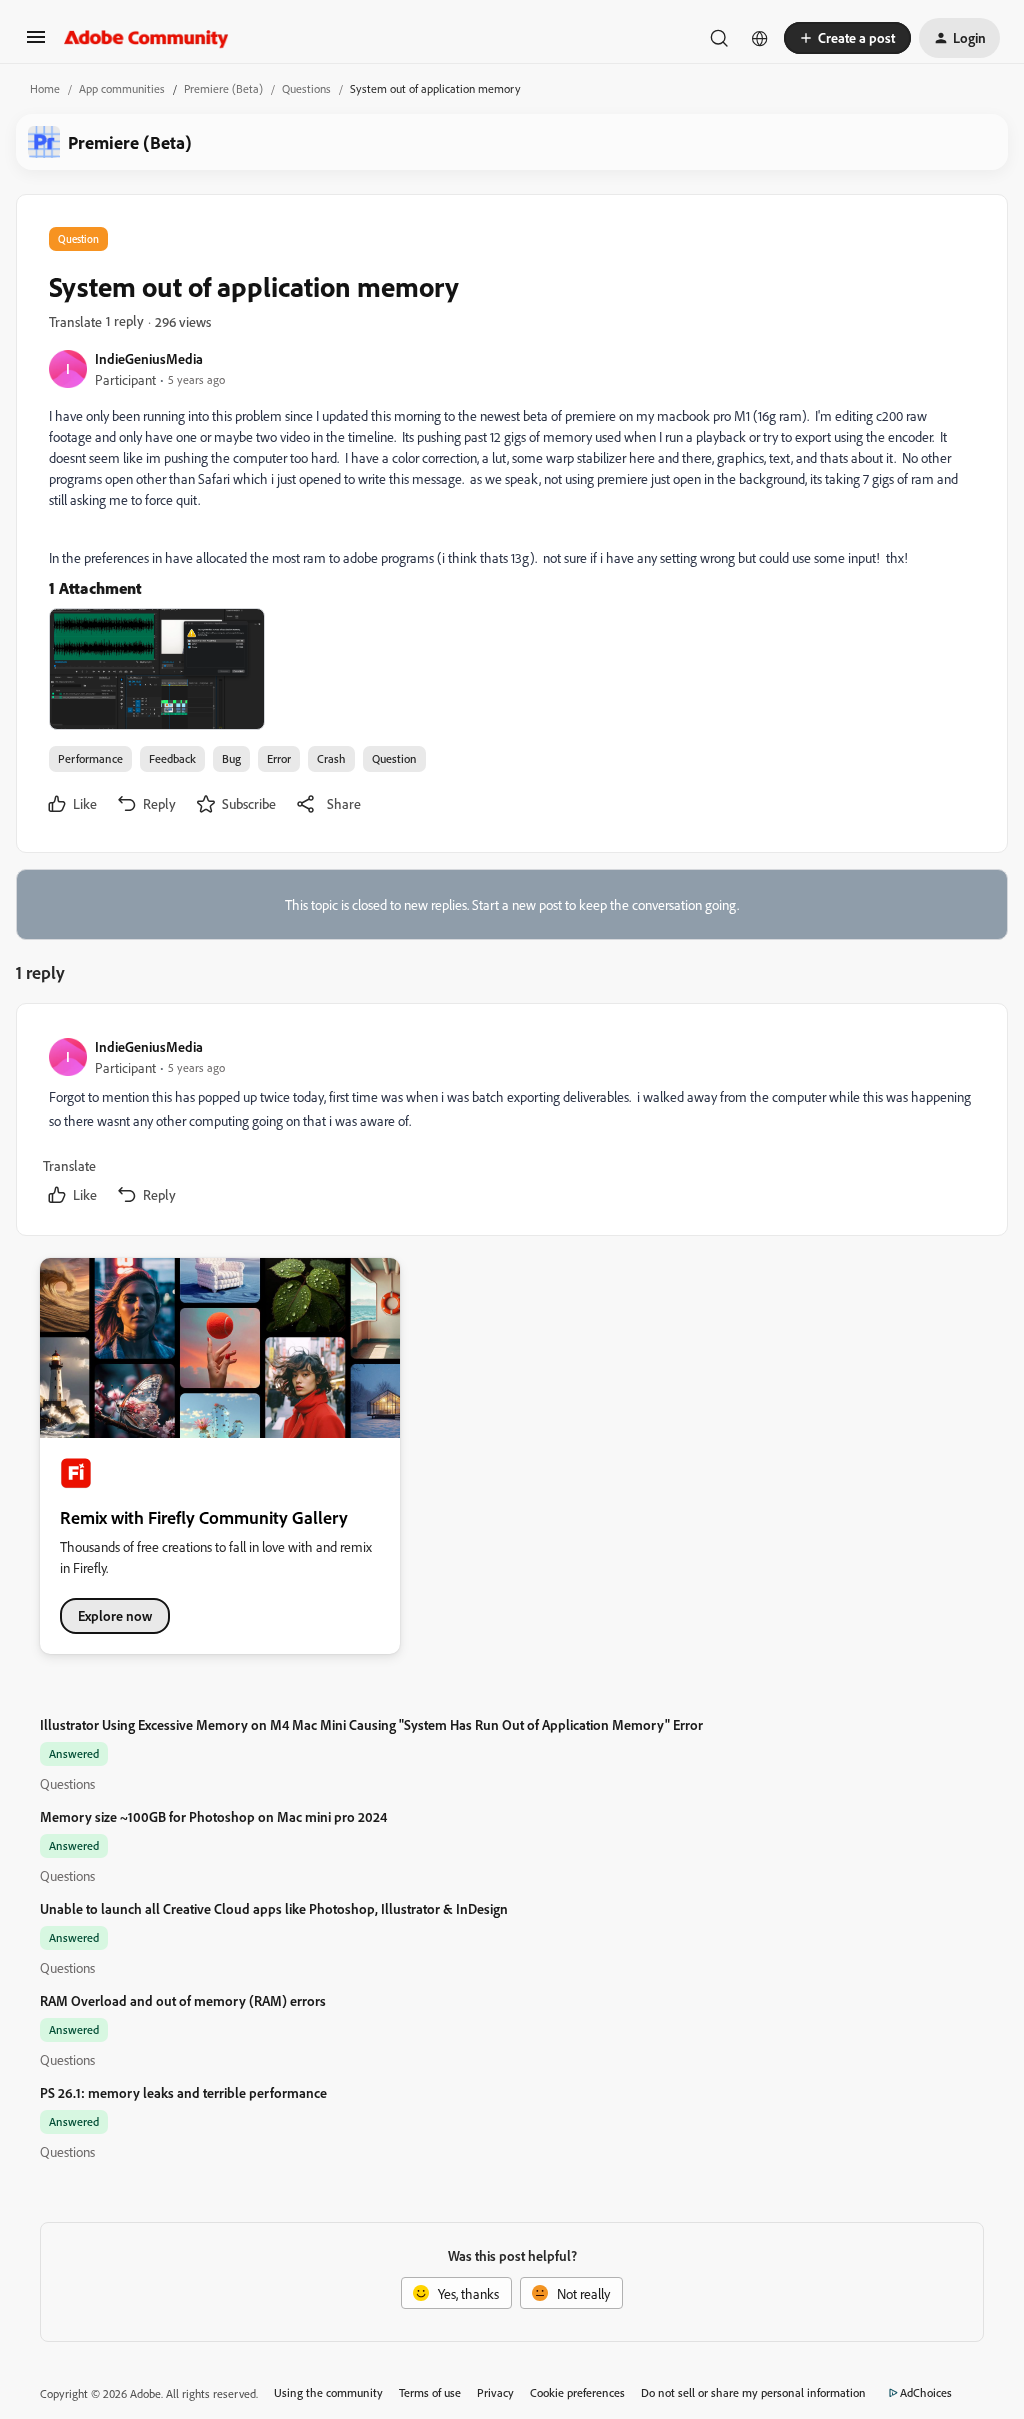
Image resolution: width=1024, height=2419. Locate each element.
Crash (331, 758)
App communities (122, 88)
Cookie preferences (577, 2392)
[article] (511, 1123)
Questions (306, 88)
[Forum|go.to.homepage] (146, 38)
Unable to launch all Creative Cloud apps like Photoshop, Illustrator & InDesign (274, 1908)
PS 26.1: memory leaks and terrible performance (183, 2092)
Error (279, 758)
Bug (231, 758)
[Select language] (760, 38)
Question (394, 758)
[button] (36, 43)
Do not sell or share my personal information (753, 2392)
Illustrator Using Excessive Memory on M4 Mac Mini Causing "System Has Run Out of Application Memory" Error (371, 1724)
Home (45, 88)
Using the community (328, 2392)
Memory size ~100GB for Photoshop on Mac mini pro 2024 (213, 1816)
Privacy (495, 2392)
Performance (90, 758)
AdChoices (926, 2392)
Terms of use (430, 2392)
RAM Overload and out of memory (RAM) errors (183, 2000)
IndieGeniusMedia (149, 358)
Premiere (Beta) (223, 88)
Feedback (172, 758)
